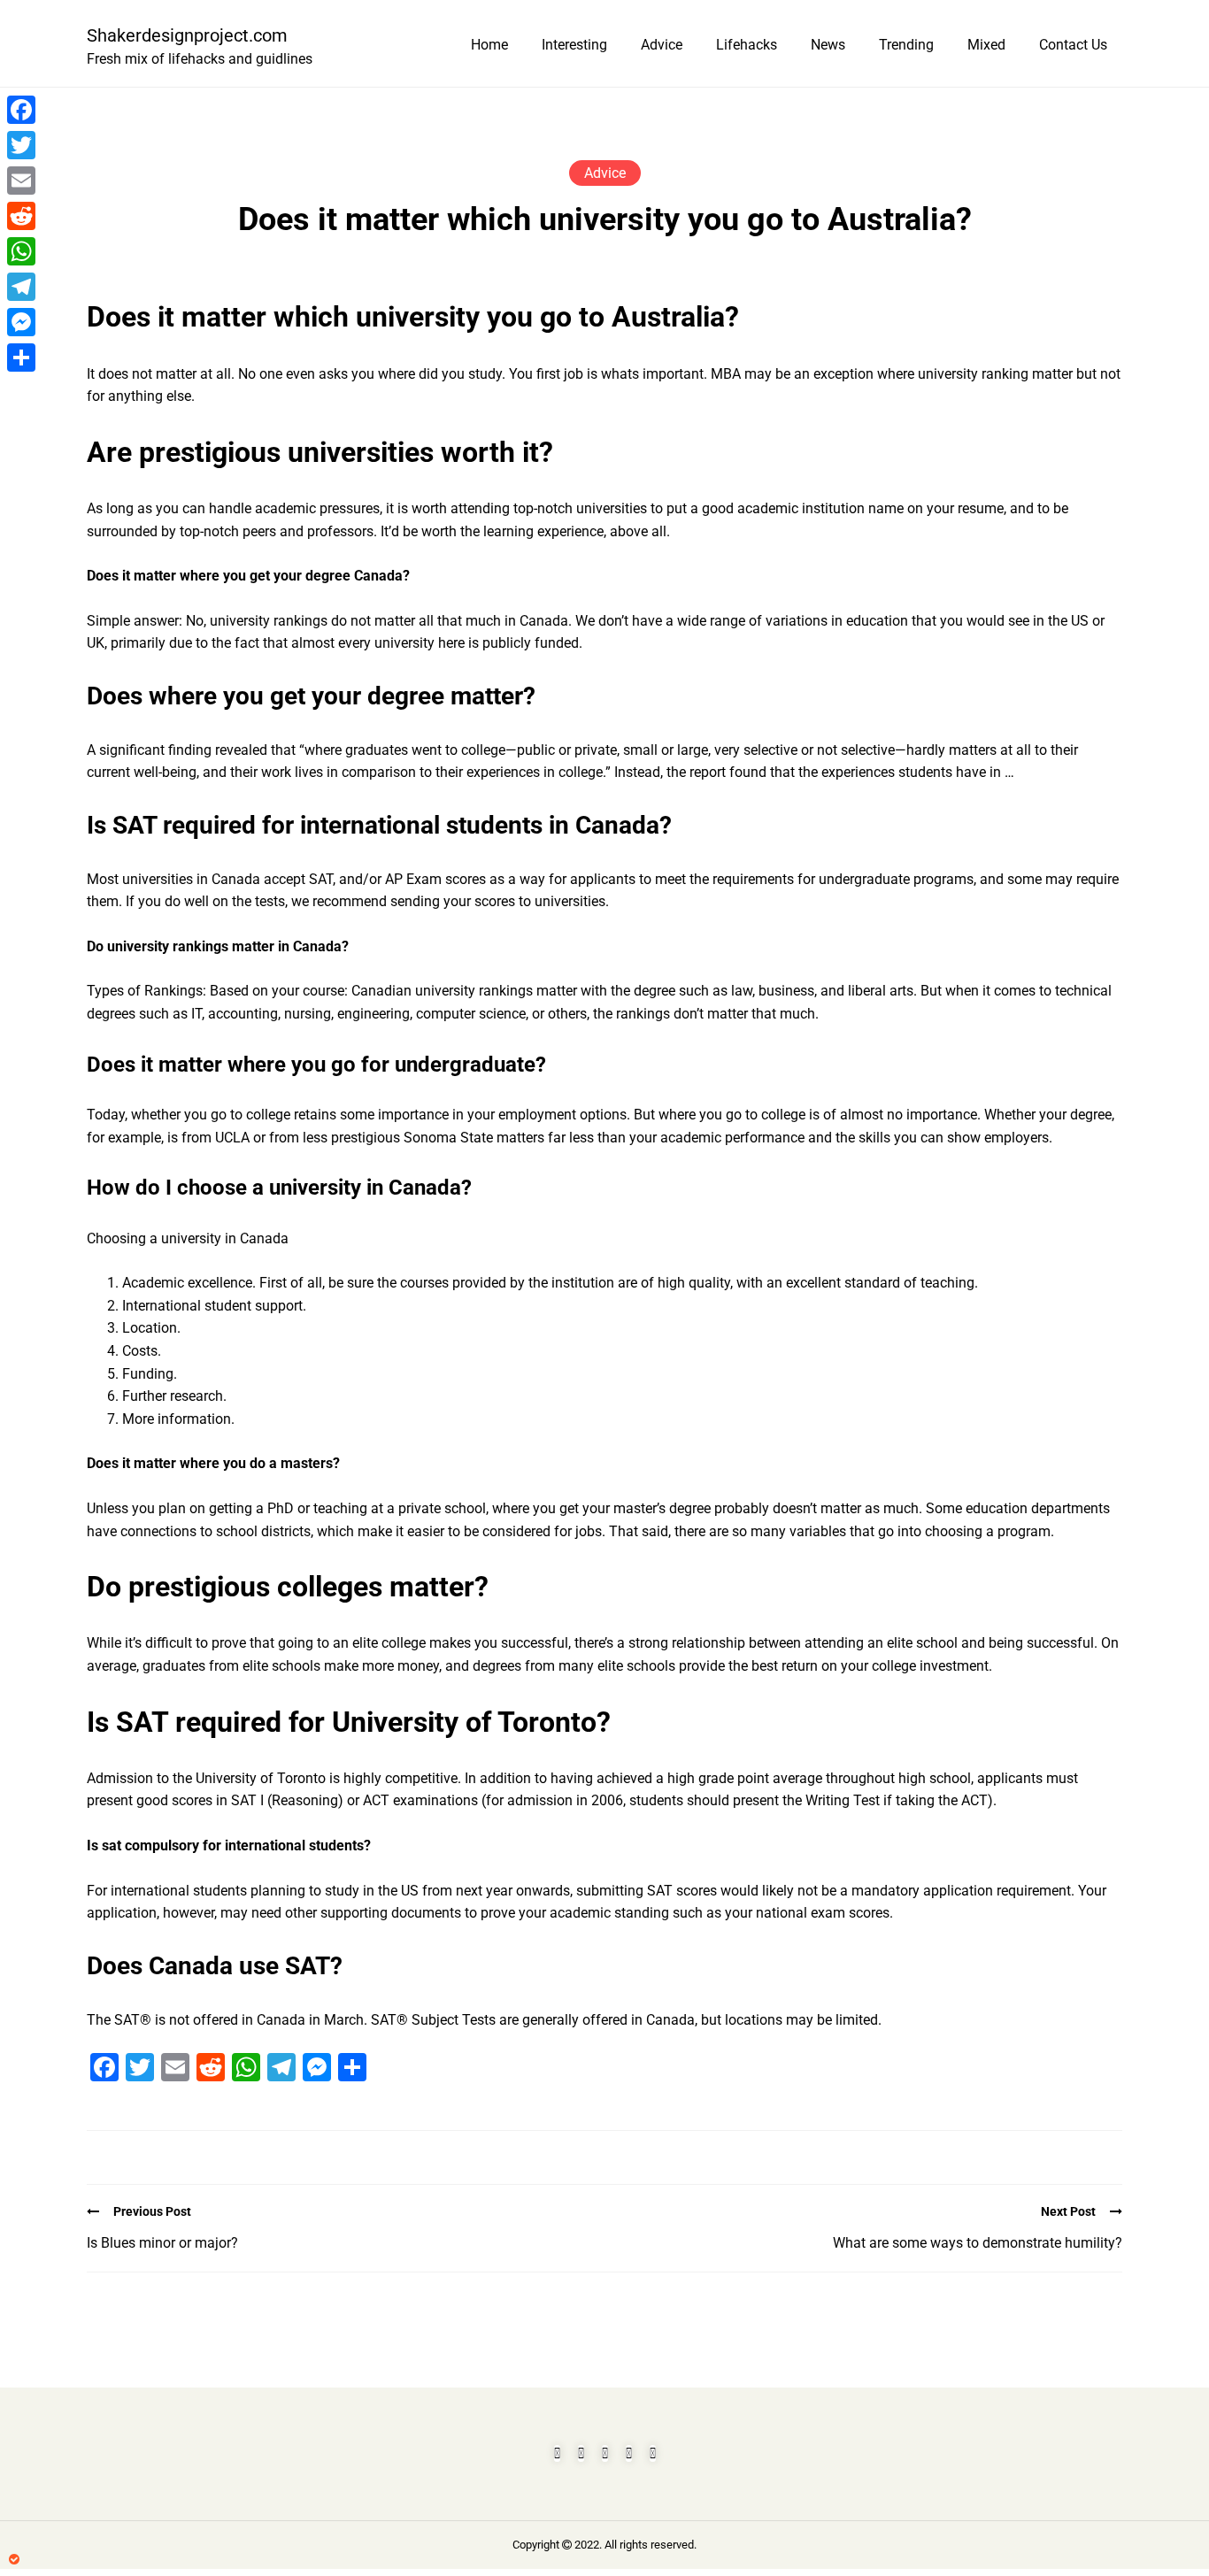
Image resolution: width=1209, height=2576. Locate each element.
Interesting (574, 45)
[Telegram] (21, 287)
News (828, 45)
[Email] (21, 181)
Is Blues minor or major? (162, 2243)
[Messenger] (21, 322)
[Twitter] (21, 145)
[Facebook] (21, 110)
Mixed (986, 45)
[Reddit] (21, 216)
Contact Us (1073, 45)
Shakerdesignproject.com (187, 35)
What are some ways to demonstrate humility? (978, 2243)
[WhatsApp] (21, 251)
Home (489, 45)
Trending (906, 45)
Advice (662, 45)
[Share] (21, 358)
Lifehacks (747, 45)
